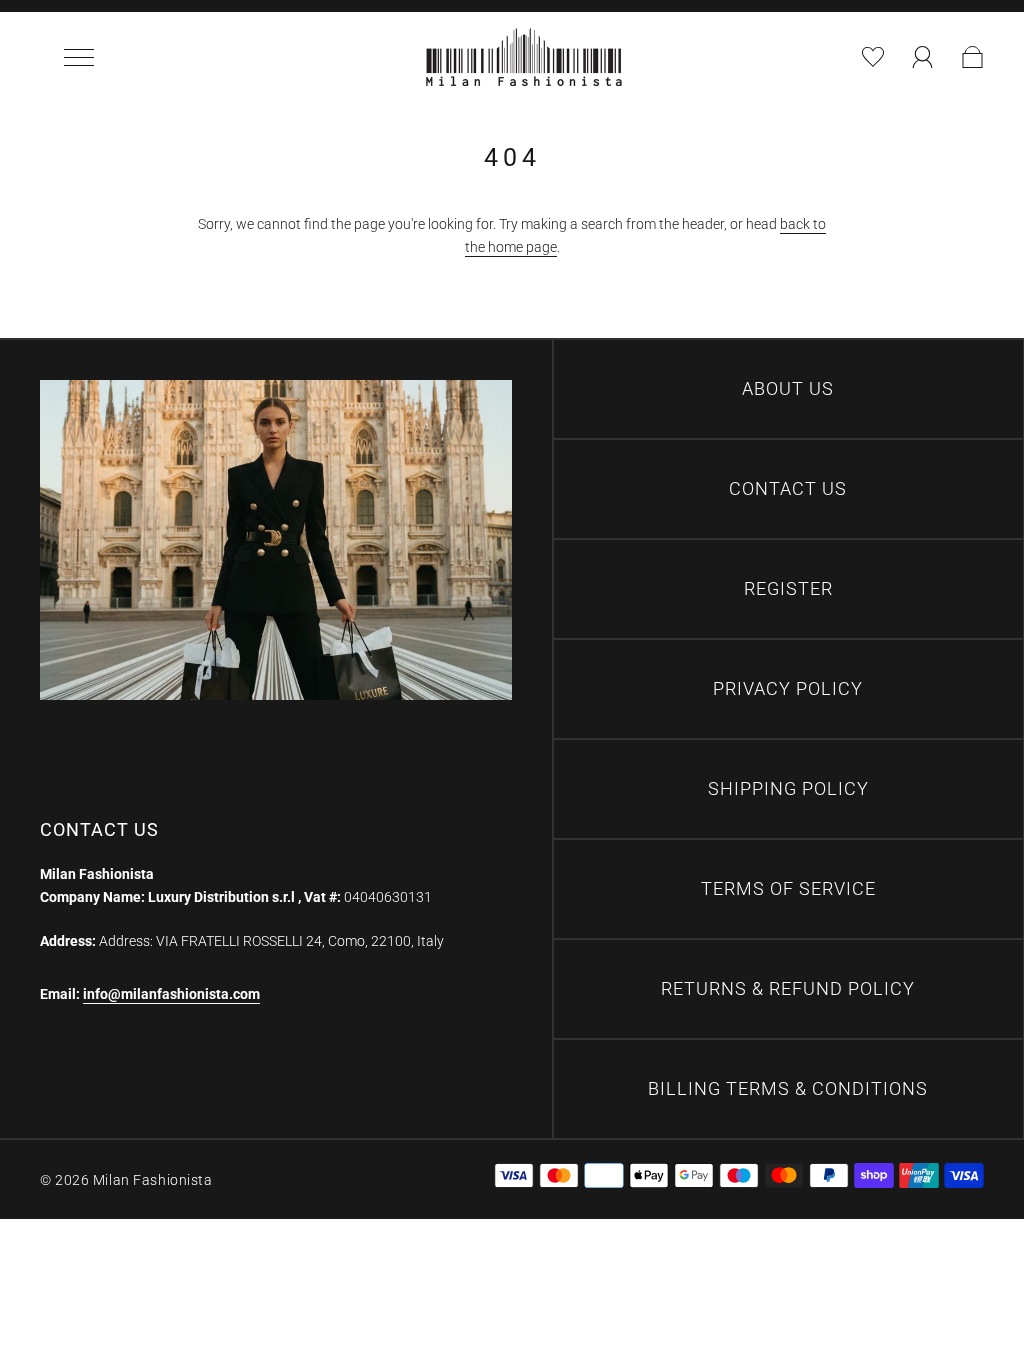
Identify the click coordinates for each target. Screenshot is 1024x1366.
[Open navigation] (86, 57)
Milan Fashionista (153, 1180)
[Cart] (966, 57)
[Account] (923, 57)
